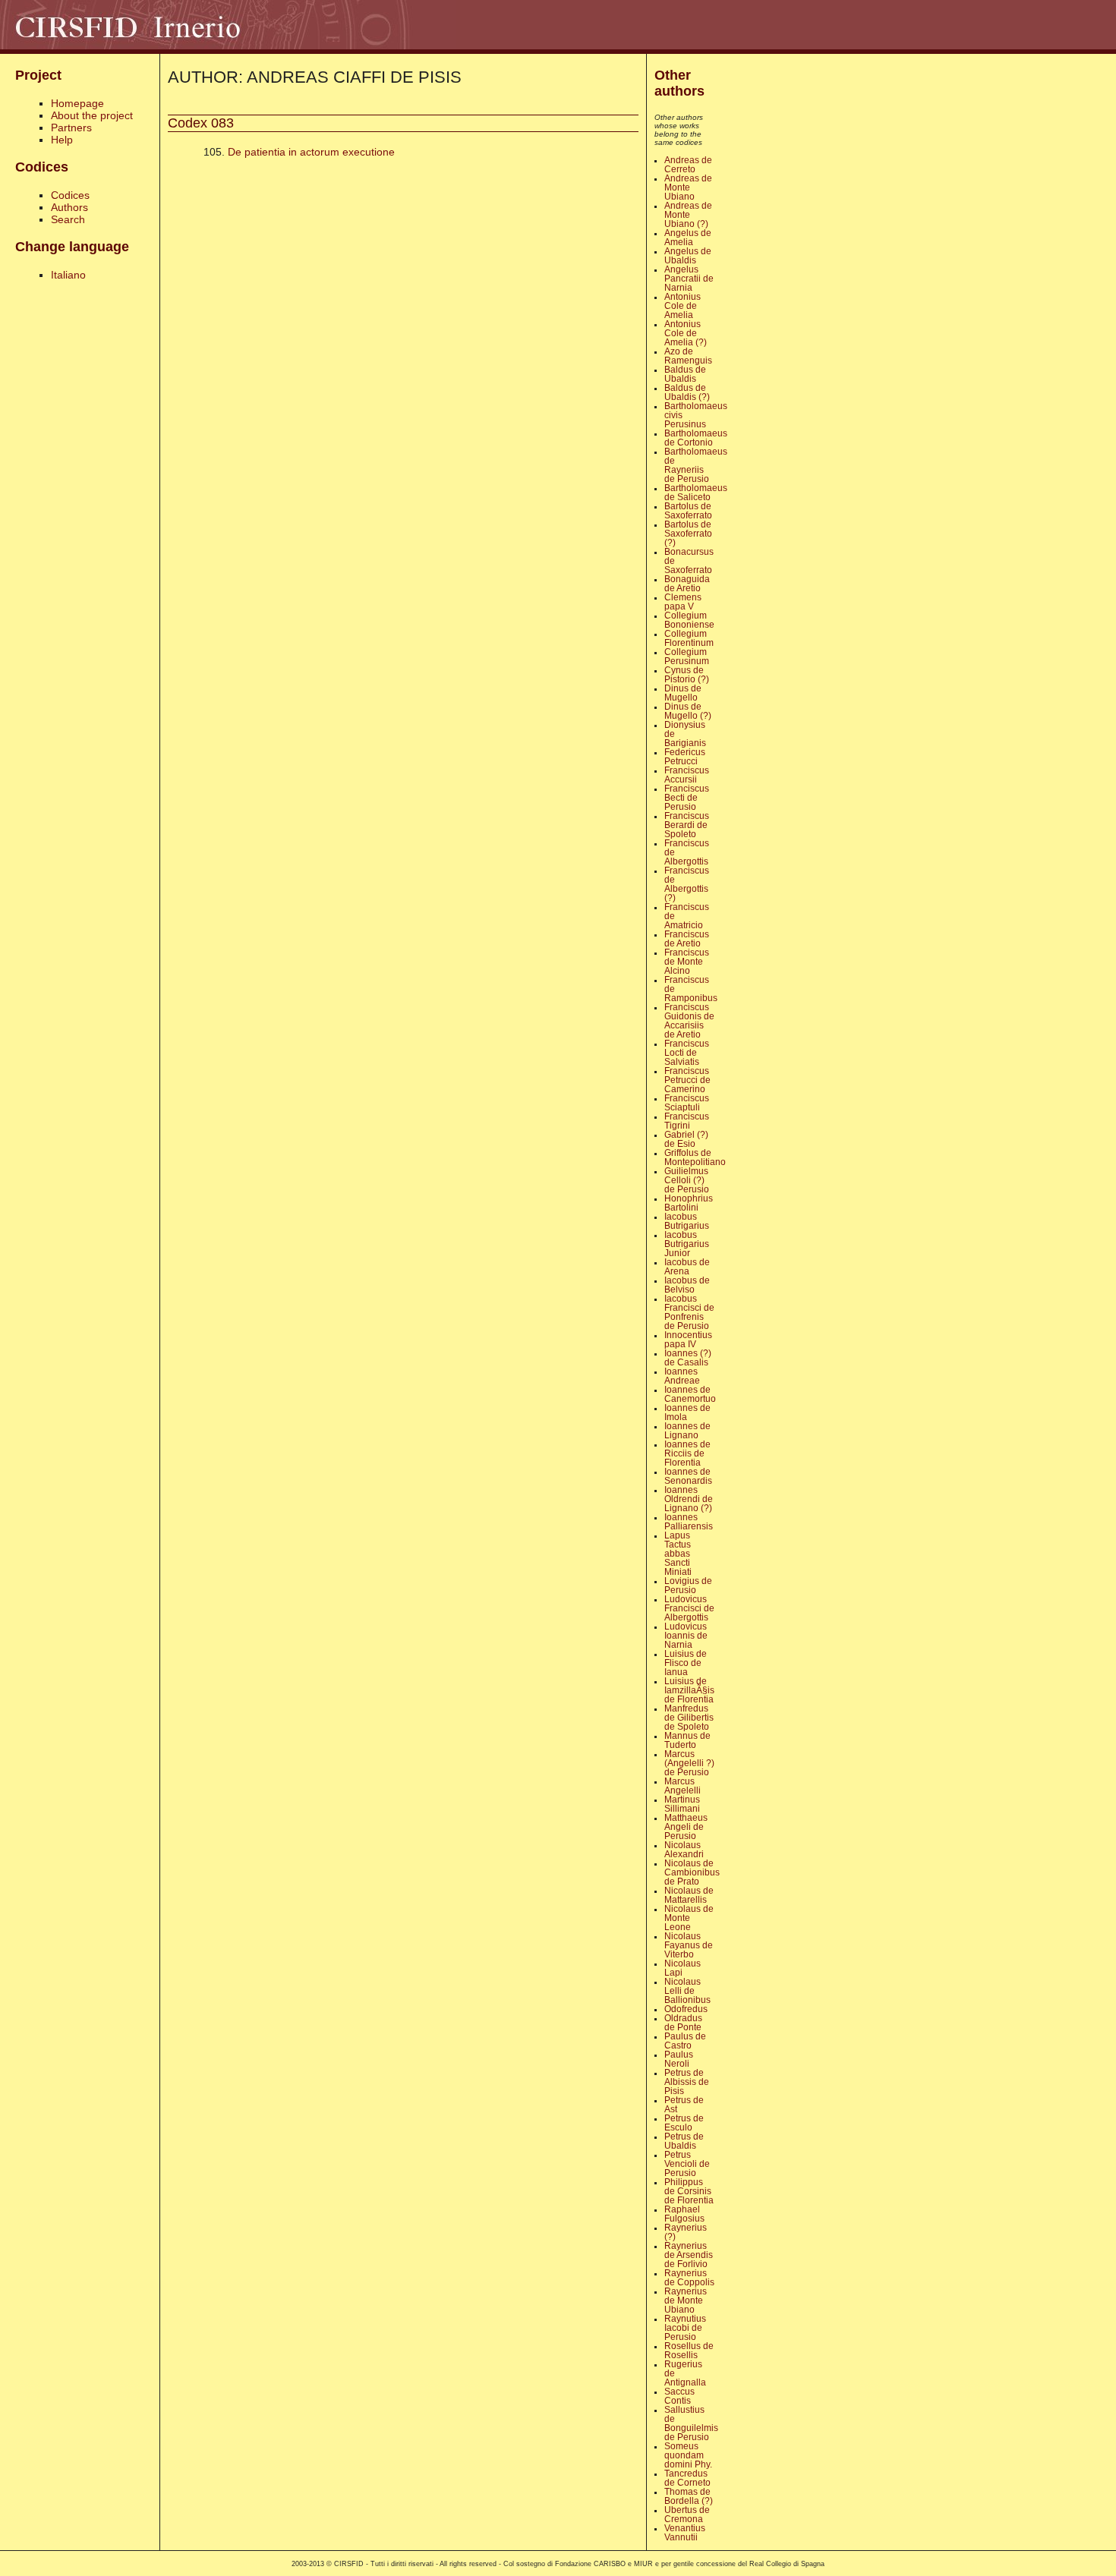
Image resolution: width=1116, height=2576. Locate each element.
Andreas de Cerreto (688, 165)
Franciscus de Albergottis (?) (687, 884)
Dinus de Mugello (683, 693)
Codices (70, 195)
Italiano (68, 275)
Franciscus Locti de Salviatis (687, 1053)
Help (62, 140)
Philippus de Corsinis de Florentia (689, 2191)
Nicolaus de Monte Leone (689, 1918)
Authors (69, 207)
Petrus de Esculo (684, 2123)
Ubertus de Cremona (687, 2515)
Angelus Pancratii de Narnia (689, 279)
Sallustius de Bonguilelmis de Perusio (691, 2423)
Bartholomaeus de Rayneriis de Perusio (696, 465)
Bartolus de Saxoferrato (688, 511)
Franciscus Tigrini (687, 1121)
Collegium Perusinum (687, 657)
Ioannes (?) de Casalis (688, 1358)
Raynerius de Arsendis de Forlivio (689, 2255)
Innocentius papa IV (688, 1340)
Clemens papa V (683, 602)
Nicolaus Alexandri (684, 1850)
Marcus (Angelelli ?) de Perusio (689, 1763)
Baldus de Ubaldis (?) (687, 392)
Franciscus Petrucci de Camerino (687, 1080)
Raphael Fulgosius (684, 2214)
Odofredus (686, 2009)
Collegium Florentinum (689, 638)
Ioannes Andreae (682, 1376)
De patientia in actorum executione (311, 152)
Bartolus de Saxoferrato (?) (688, 534)
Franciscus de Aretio (687, 939)
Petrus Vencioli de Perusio (687, 2164)
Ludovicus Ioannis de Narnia (686, 1636)
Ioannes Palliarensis (689, 1522)
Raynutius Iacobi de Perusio (685, 2328)
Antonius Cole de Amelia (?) (686, 333)
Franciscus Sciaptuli (687, 1103)
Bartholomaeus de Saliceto (696, 493)
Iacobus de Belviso (687, 1285)
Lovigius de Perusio (688, 1586)
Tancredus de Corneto (687, 2478)
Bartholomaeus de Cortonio (696, 438)
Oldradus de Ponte (683, 2023)
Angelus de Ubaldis (688, 256)
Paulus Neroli (679, 2059)
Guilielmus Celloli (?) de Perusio (687, 1180)
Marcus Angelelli (683, 1786)
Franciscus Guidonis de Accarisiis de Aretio (689, 1021)
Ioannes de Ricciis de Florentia (687, 1453)
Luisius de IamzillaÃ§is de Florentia (689, 1690)
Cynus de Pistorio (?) (687, 675)
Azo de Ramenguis (688, 356)
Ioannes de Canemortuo (690, 1394)
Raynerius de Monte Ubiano (686, 2300)
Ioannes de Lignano (687, 1431)
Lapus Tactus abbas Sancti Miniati (678, 1554)
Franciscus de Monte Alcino (687, 962)
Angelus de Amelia (688, 238)
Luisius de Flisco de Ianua (686, 1663)
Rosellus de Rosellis (689, 2351)
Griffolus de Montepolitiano (695, 1157)
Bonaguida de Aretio (687, 584)
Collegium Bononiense (689, 620)
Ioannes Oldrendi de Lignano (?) (689, 1499)
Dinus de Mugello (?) (688, 711)
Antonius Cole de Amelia (683, 306)
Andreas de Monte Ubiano (688, 187)
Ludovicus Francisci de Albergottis (689, 1608)
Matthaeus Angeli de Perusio (686, 1827)
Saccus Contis (679, 2396)
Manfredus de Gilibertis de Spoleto (689, 1718)
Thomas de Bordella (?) (689, 2496)
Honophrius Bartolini (689, 1203)
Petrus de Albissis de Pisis (687, 2082)
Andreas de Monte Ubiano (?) (688, 215)
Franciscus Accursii (687, 775)
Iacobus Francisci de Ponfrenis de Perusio (689, 1312)
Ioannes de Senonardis (688, 1476)
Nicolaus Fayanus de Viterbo (689, 1945)
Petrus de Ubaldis (684, 2141)
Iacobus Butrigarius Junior (687, 1244)
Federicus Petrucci (685, 757)
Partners (71, 128)
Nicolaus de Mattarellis (689, 1895)
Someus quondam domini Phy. (688, 2455)
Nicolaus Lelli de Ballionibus (687, 1991)
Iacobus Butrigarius (687, 1221)
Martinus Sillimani (682, 1804)
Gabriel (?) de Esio (686, 1139)
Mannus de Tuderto (687, 1740)
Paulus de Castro (685, 2041)
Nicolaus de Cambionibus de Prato (692, 1872)
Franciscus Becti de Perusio (687, 798)
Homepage (77, 103)
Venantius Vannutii (685, 2533)
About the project (92, 115)
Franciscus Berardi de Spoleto (687, 825)
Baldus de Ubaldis (685, 374)
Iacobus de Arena (687, 1267)
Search (68, 219)
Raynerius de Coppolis (689, 2278)
